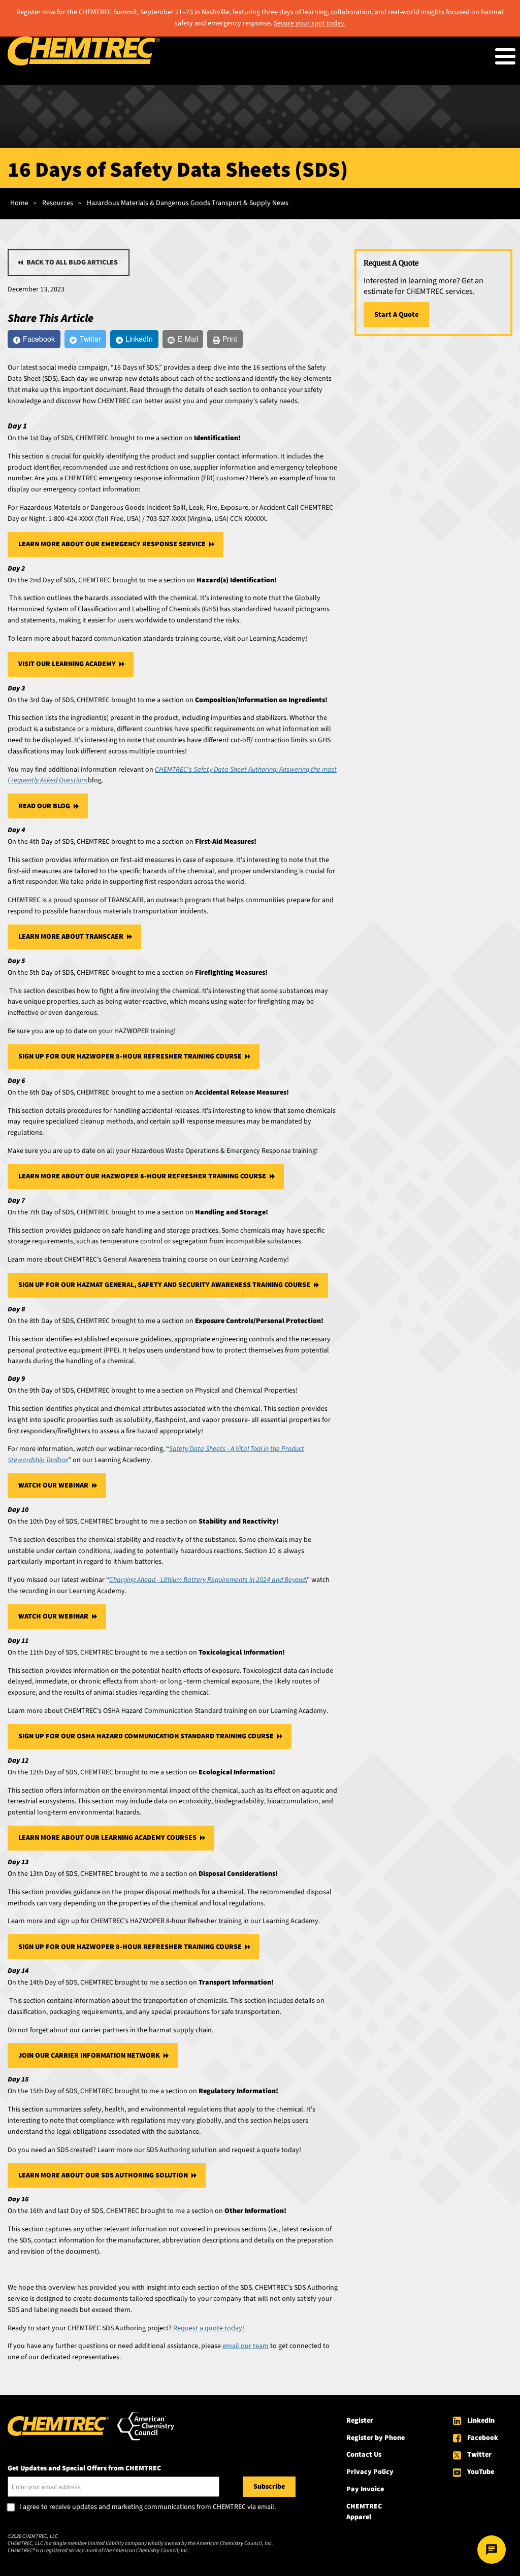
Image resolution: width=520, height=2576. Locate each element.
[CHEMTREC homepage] (84, 63)
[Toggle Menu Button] (505, 56)
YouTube (481, 2472)
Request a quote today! (209, 2328)
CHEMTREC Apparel (364, 2512)
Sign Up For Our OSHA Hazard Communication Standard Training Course (146, 1736)
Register (360, 2421)
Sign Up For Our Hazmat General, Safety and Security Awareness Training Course (164, 1285)
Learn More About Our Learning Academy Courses (107, 1838)
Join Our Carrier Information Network (89, 2056)
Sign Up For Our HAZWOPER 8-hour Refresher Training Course (130, 1056)
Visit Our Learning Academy (67, 664)
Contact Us (364, 2455)
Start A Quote (396, 315)
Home (19, 203)
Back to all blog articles (72, 262)
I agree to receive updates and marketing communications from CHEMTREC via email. (148, 2507)
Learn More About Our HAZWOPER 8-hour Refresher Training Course (142, 1176)
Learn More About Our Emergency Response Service (112, 544)
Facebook (483, 2438)
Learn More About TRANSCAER (71, 937)
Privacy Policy (370, 2472)
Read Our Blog (44, 806)
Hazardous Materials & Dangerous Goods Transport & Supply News (188, 203)
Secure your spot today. (310, 23)
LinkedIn (481, 2421)
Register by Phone (376, 2438)
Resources (58, 203)
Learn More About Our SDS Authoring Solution (103, 2175)
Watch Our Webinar (53, 1485)
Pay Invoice (365, 2489)
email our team (246, 2346)
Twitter (479, 2455)
